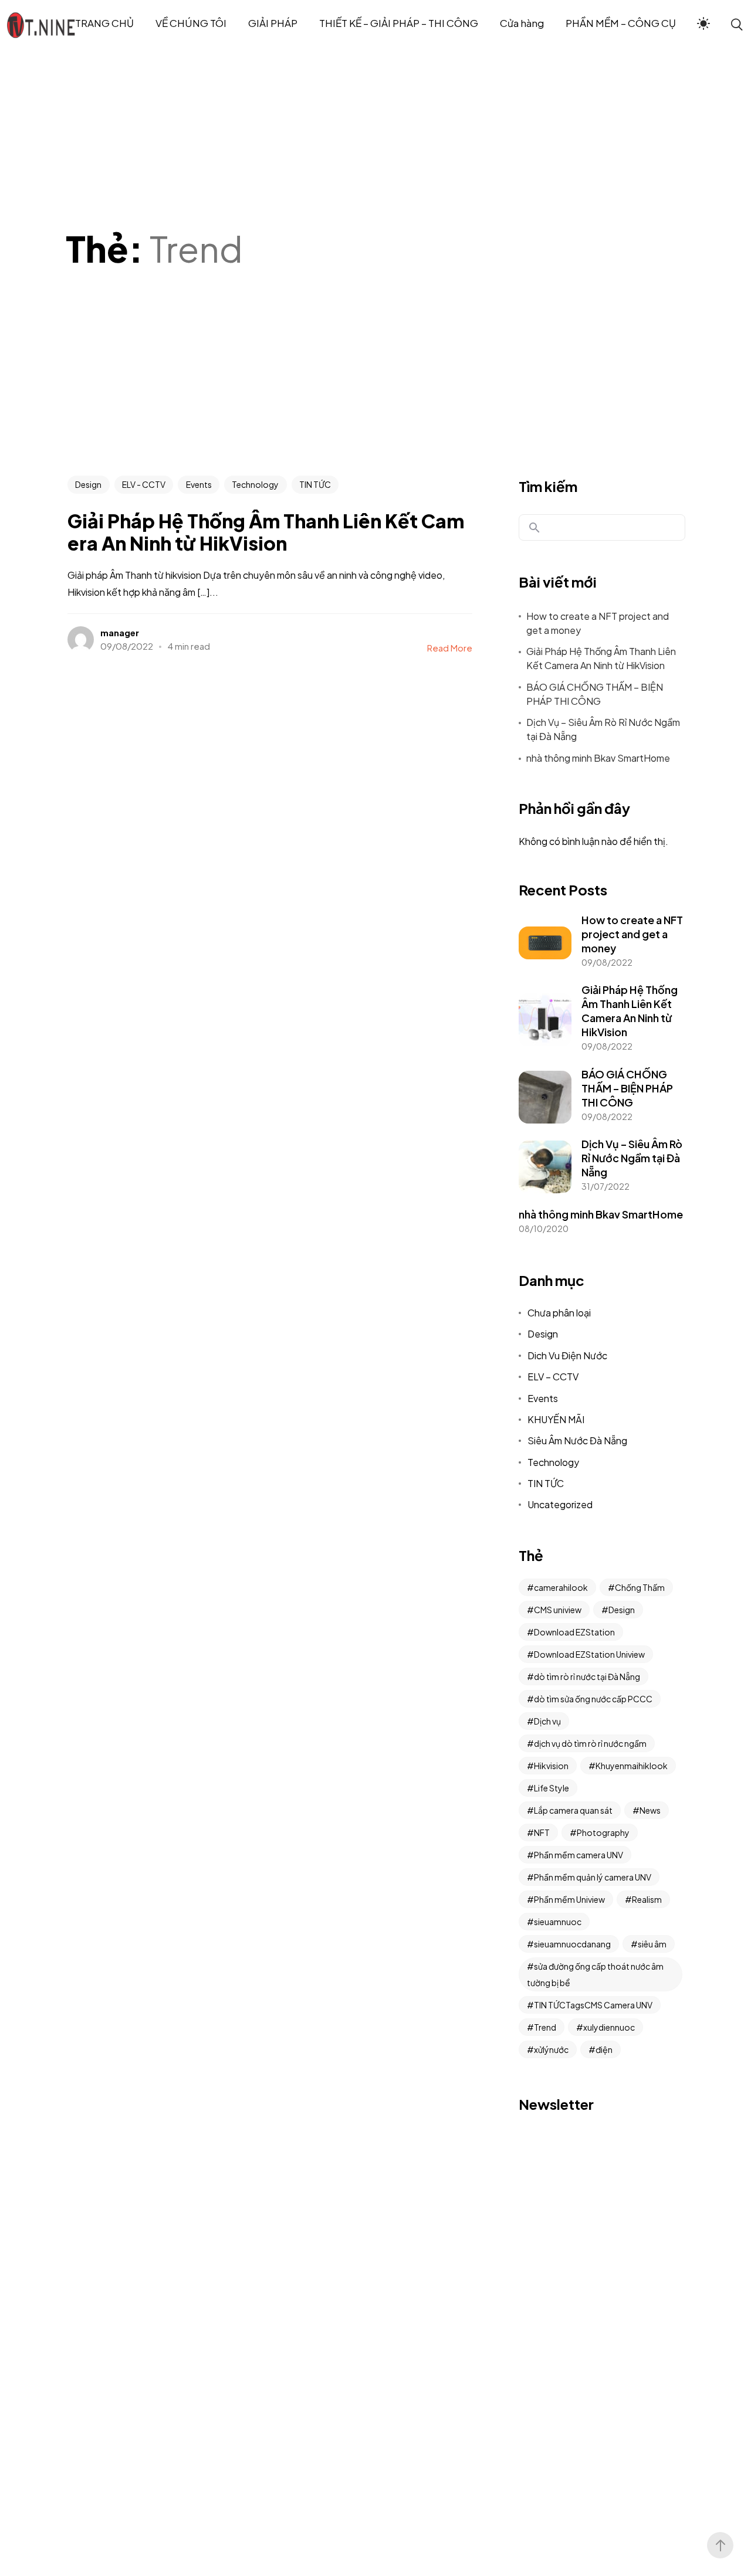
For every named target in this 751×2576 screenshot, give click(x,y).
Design (88, 484)
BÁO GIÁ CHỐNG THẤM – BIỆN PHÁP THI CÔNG (595, 694)
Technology (255, 484)
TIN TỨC (315, 484)
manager (120, 632)
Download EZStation (574, 1632)
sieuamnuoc (558, 1922)
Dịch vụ (547, 1721)
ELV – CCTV (553, 1377)
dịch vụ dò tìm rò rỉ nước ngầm (590, 1743)
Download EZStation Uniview (589, 1654)
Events (199, 484)
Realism (647, 1899)
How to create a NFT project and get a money (598, 623)
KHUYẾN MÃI (556, 1419)
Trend (545, 2027)
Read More (450, 648)
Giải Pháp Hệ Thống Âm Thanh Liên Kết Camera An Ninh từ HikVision (601, 658)
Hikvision (551, 1766)
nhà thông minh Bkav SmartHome (598, 758)
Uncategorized (560, 1504)
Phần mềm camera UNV (579, 1855)
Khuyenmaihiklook (632, 1766)
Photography (603, 1832)
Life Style (552, 1788)
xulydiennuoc (609, 2027)
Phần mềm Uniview (569, 1899)
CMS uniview (558, 1610)
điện (604, 2049)
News (650, 1810)
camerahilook (561, 1587)
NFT (542, 1832)
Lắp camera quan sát (573, 1810)
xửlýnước (551, 2049)
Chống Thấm (640, 1587)
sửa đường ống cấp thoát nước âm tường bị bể (595, 1974)
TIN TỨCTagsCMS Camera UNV (593, 2005)
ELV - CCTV (144, 484)
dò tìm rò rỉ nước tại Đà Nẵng (587, 1676)
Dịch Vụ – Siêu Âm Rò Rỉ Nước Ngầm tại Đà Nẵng (603, 729)
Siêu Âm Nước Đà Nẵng (577, 1440)
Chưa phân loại (559, 1313)
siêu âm (652, 1944)
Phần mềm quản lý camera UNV (593, 1877)
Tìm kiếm (548, 486)
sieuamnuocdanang (572, 1944)
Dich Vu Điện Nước (567, 1355)
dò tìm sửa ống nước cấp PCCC (593, 1699)
